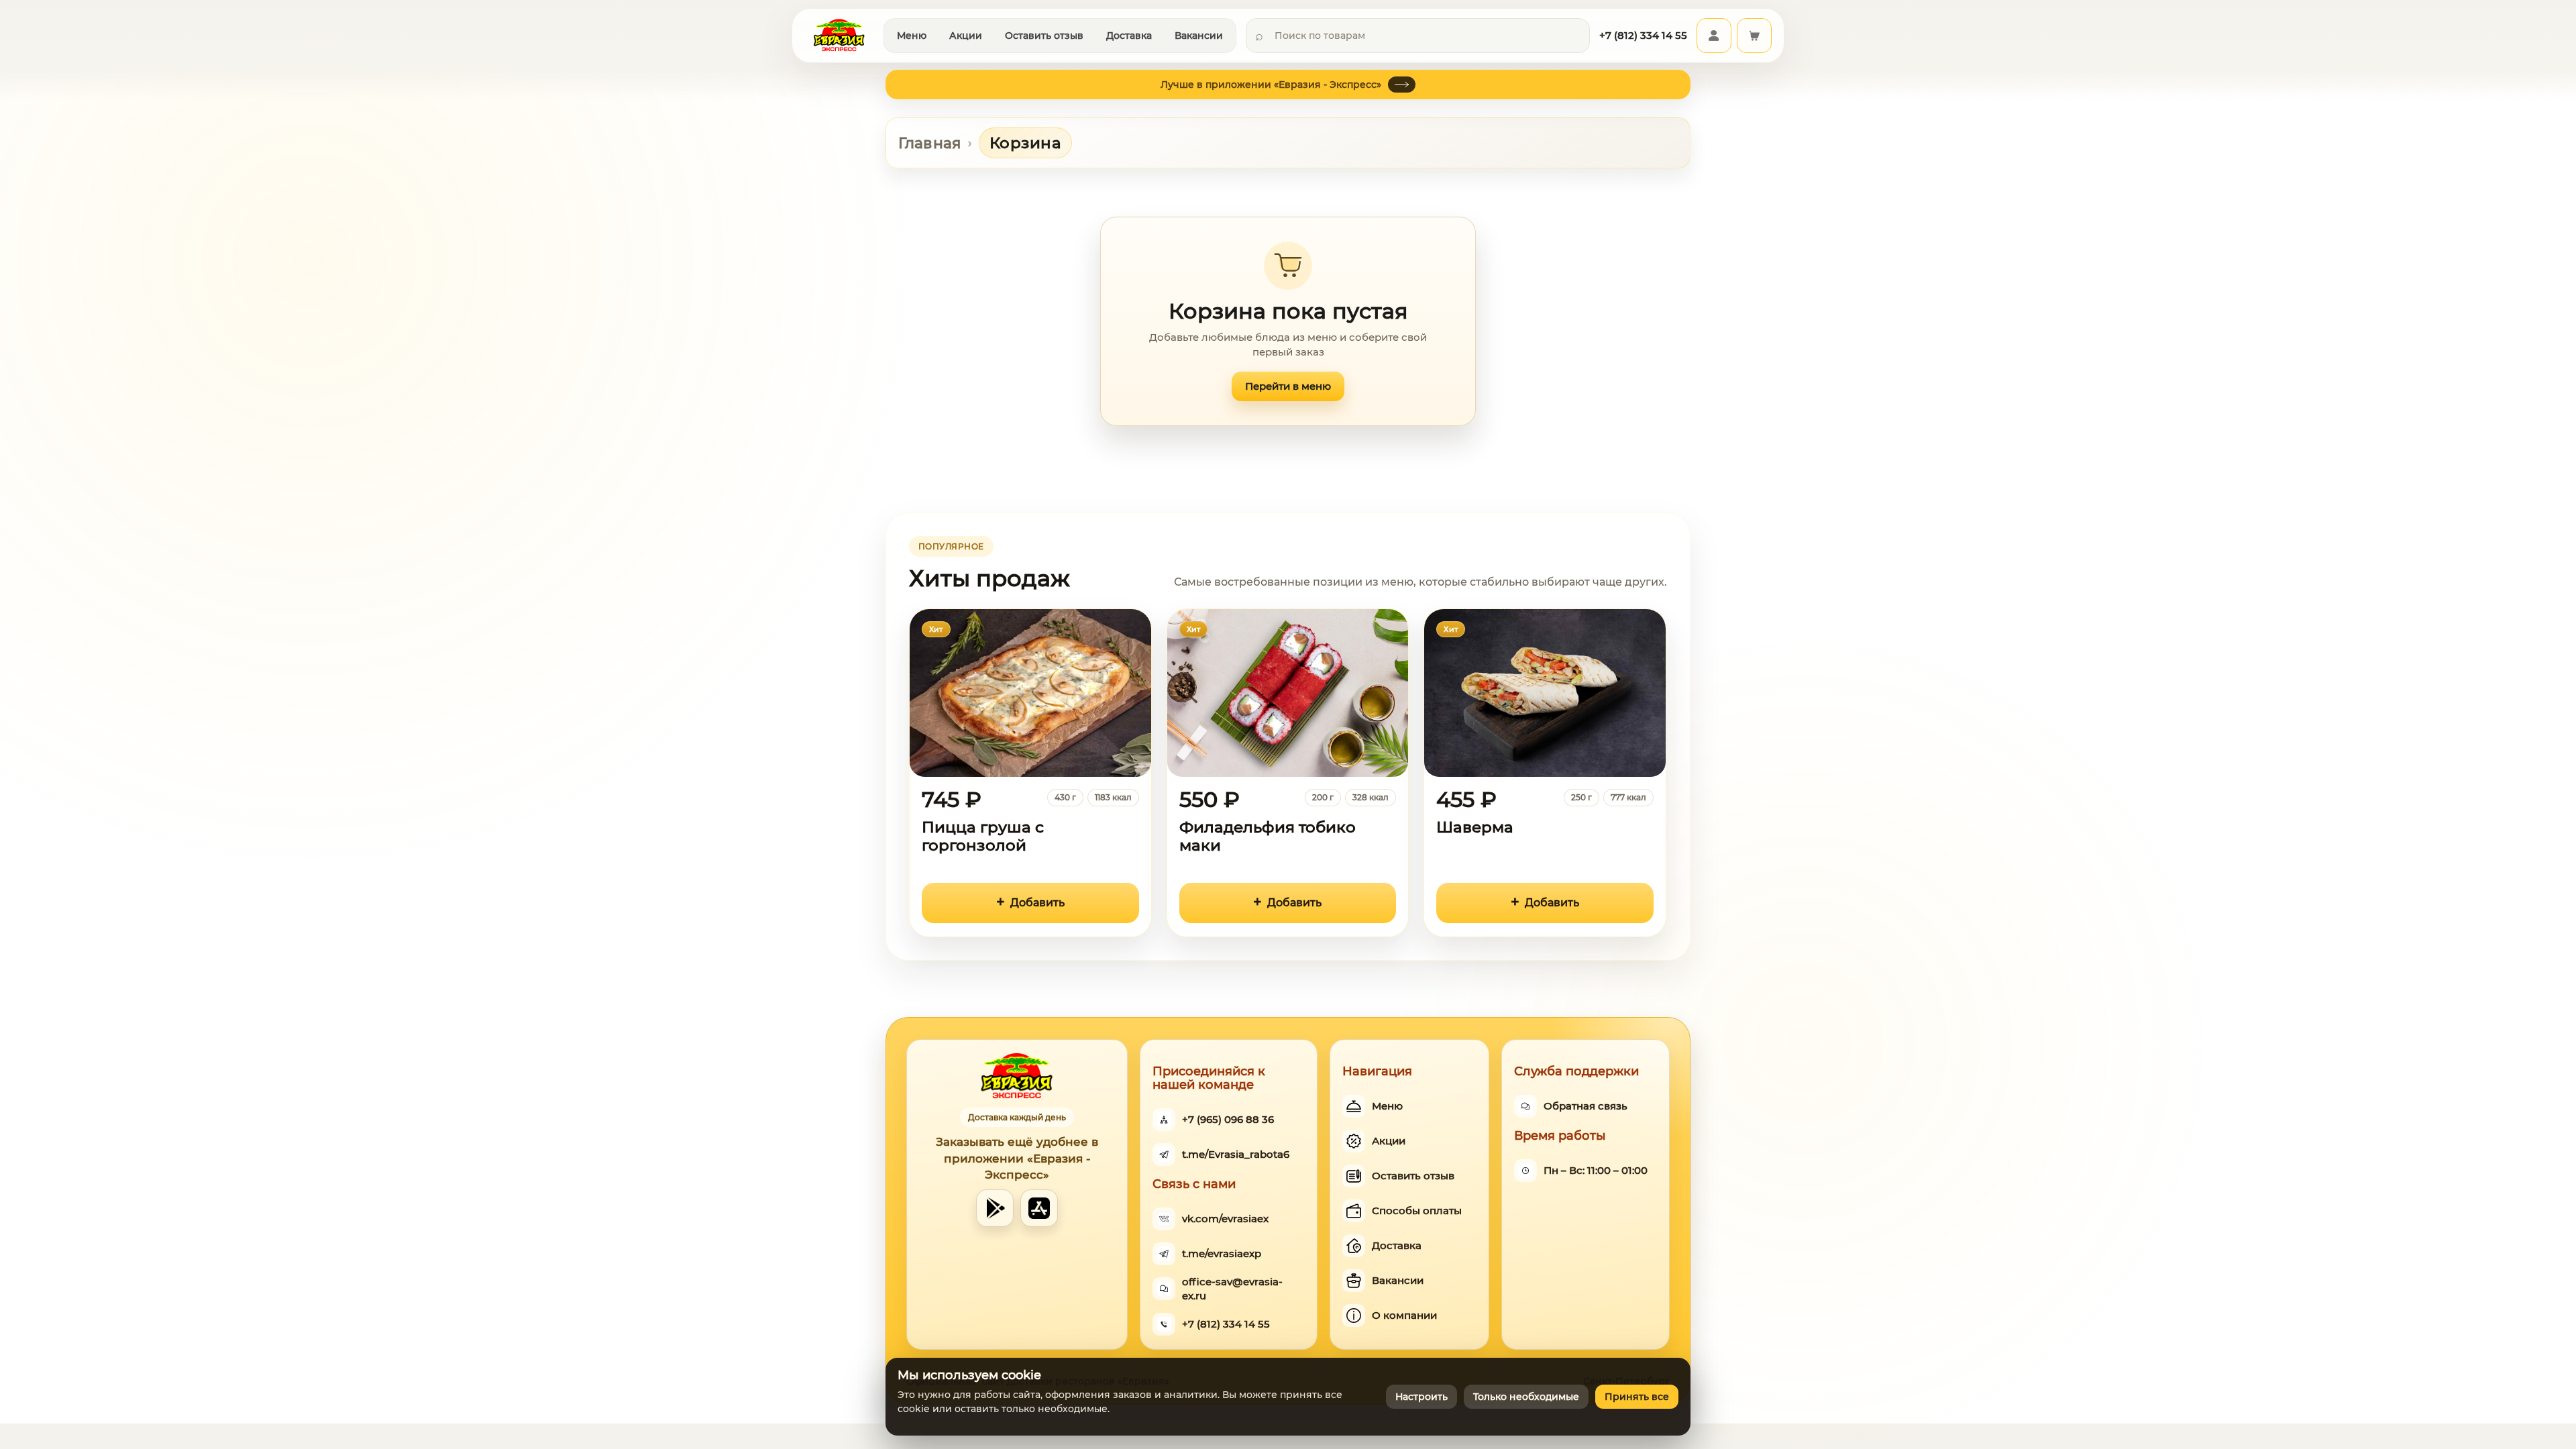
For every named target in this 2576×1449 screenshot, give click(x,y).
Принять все (1637, 1397)
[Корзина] (1754, 36)
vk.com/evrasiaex (1225, 1219)
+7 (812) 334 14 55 (1226, 1324)
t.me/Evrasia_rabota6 (1236, 1154)
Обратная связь (1586, 1106)
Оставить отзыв (1044, 36)
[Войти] (1714, 36)
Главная (930, 143)
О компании (1404, 1315)
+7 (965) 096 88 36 (1228, 1119)
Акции (966, 36)
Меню (912, 36)
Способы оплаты (1417, 1211)
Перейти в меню (1288, 386)
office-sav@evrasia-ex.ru (1232, 1289)
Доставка (1129, 36)
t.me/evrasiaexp (1222, 1253)
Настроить (1421, 1397)
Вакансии (1199, 36)
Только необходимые (1526, 1397)
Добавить (1037, 903)
